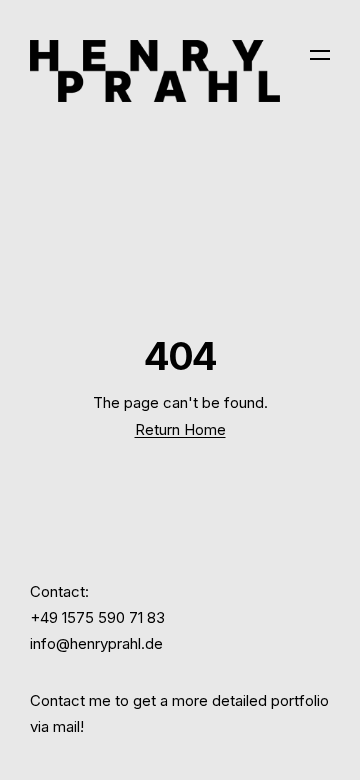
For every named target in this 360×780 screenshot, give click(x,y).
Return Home (180, 429)
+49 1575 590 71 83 (97, 617)
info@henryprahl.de (96, 643)
